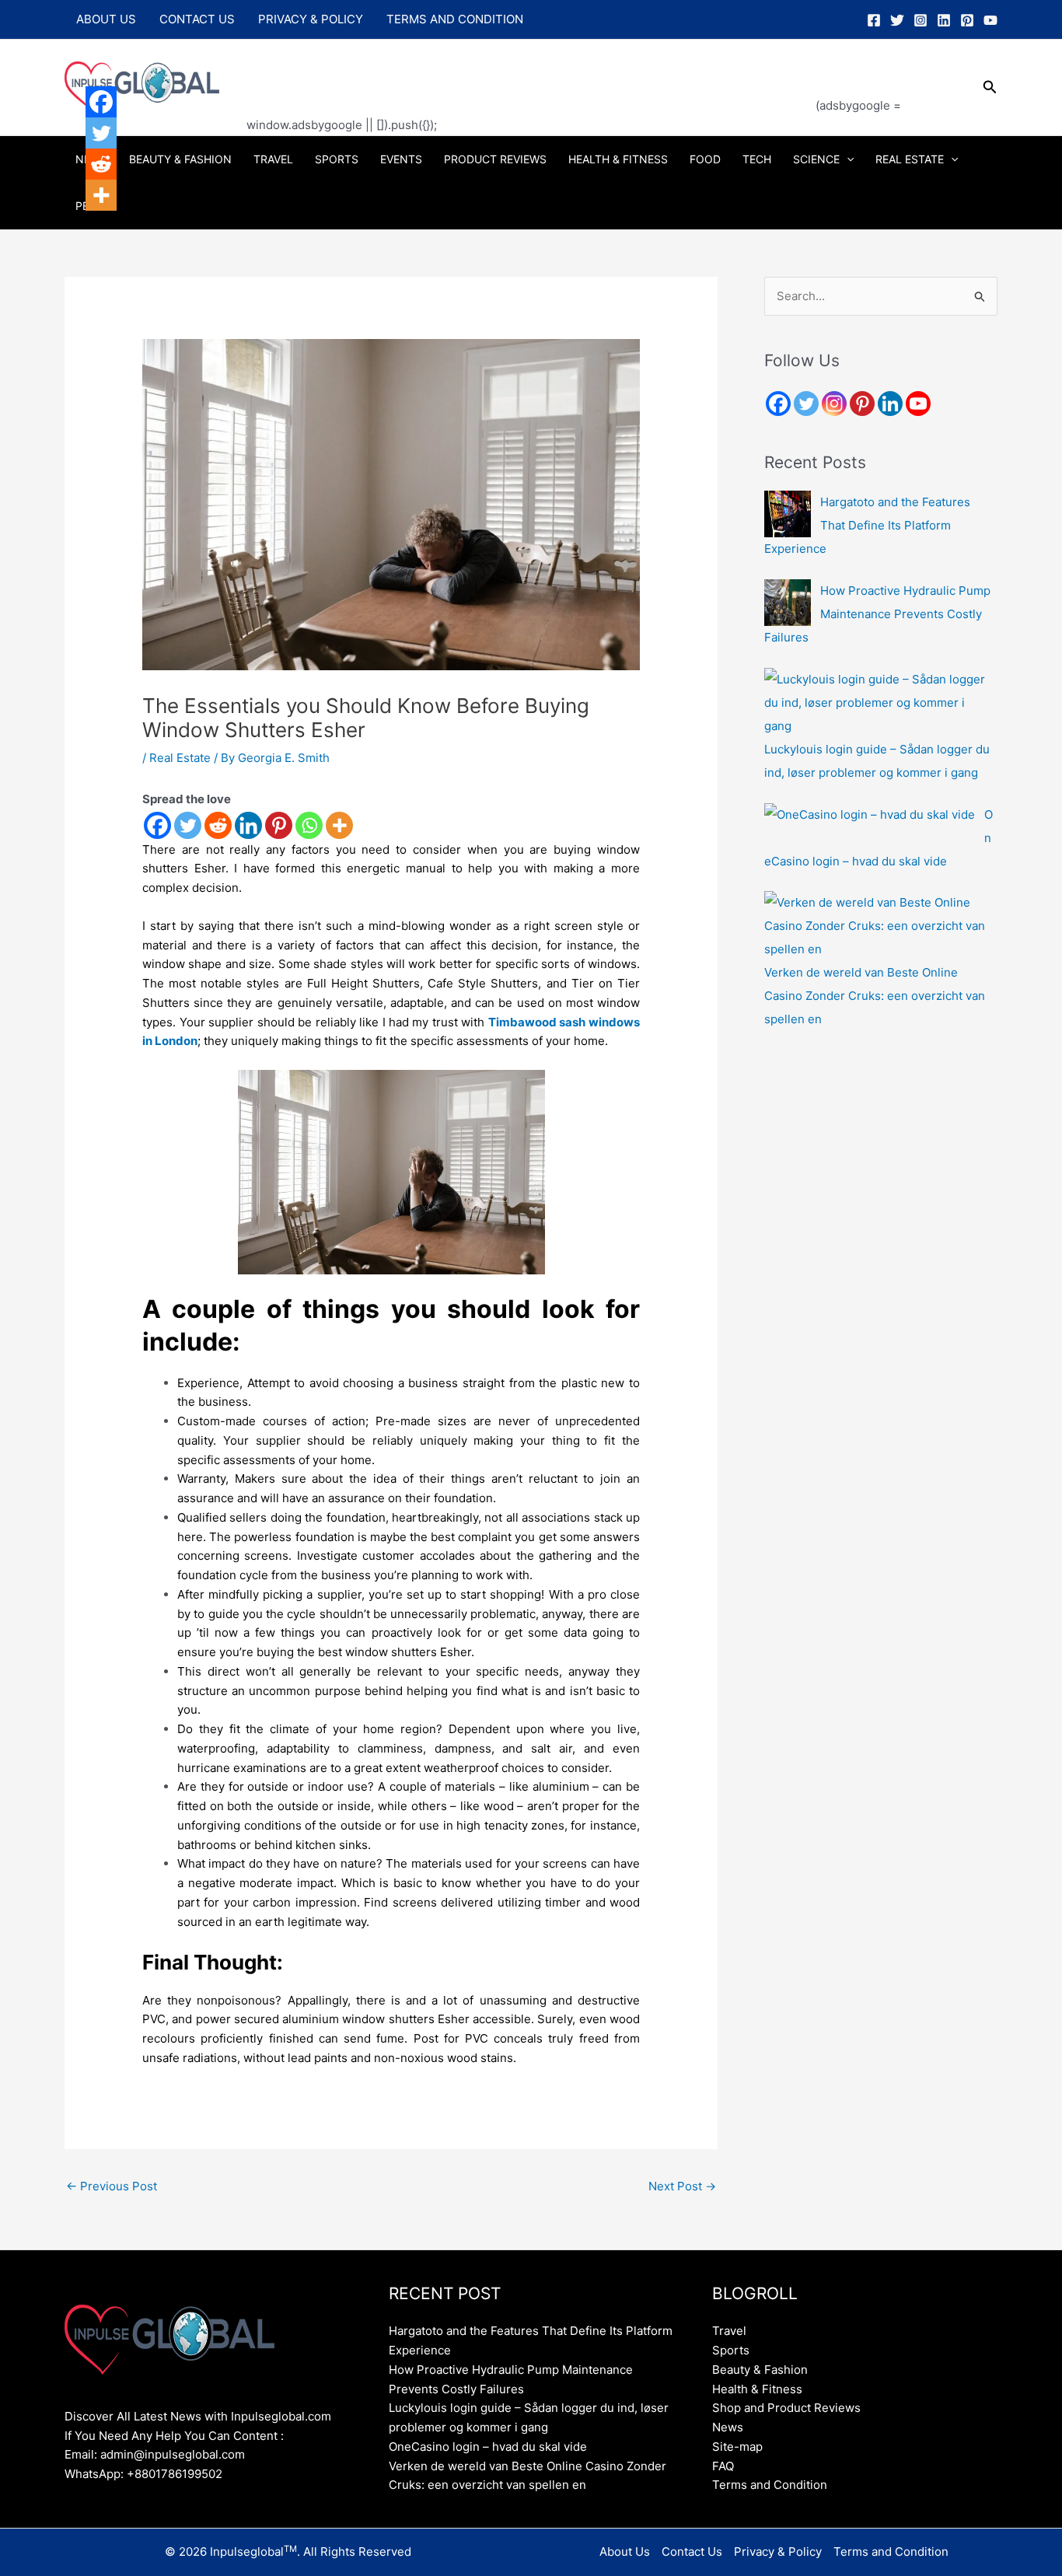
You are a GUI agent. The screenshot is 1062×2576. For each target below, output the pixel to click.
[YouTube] (990, 20)
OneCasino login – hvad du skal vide (488, 2447)
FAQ (723, 2466)
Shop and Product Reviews (786, 2408)
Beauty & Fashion (180, 159)
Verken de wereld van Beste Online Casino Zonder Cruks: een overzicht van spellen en (875, 996)
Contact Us (197, 19)
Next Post (682, 2186)
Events (401, 159)
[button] (990, 87)
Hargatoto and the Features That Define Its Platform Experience (867, 525)
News (728, 2427)
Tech (757, 159)
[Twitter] (897, 20)
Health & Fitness (618, 159)
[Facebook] (874, 20)
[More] (339, 825)
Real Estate (910, 159)
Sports (337, 159)
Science (816, 159)
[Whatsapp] (309, 825)
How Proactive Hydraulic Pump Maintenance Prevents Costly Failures (877, 614)
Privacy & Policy (311, 19)
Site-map (737, 2447)
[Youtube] (918, 404)
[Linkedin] (944, 20)
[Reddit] (218, 825)
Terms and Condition (455, 19)
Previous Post (112, 2186)
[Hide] (92, 225)
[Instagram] (921, 20)
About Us (106, 19)
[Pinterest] (967, 20)
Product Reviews (495, 159)
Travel (273, 159)
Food (705, 159)
